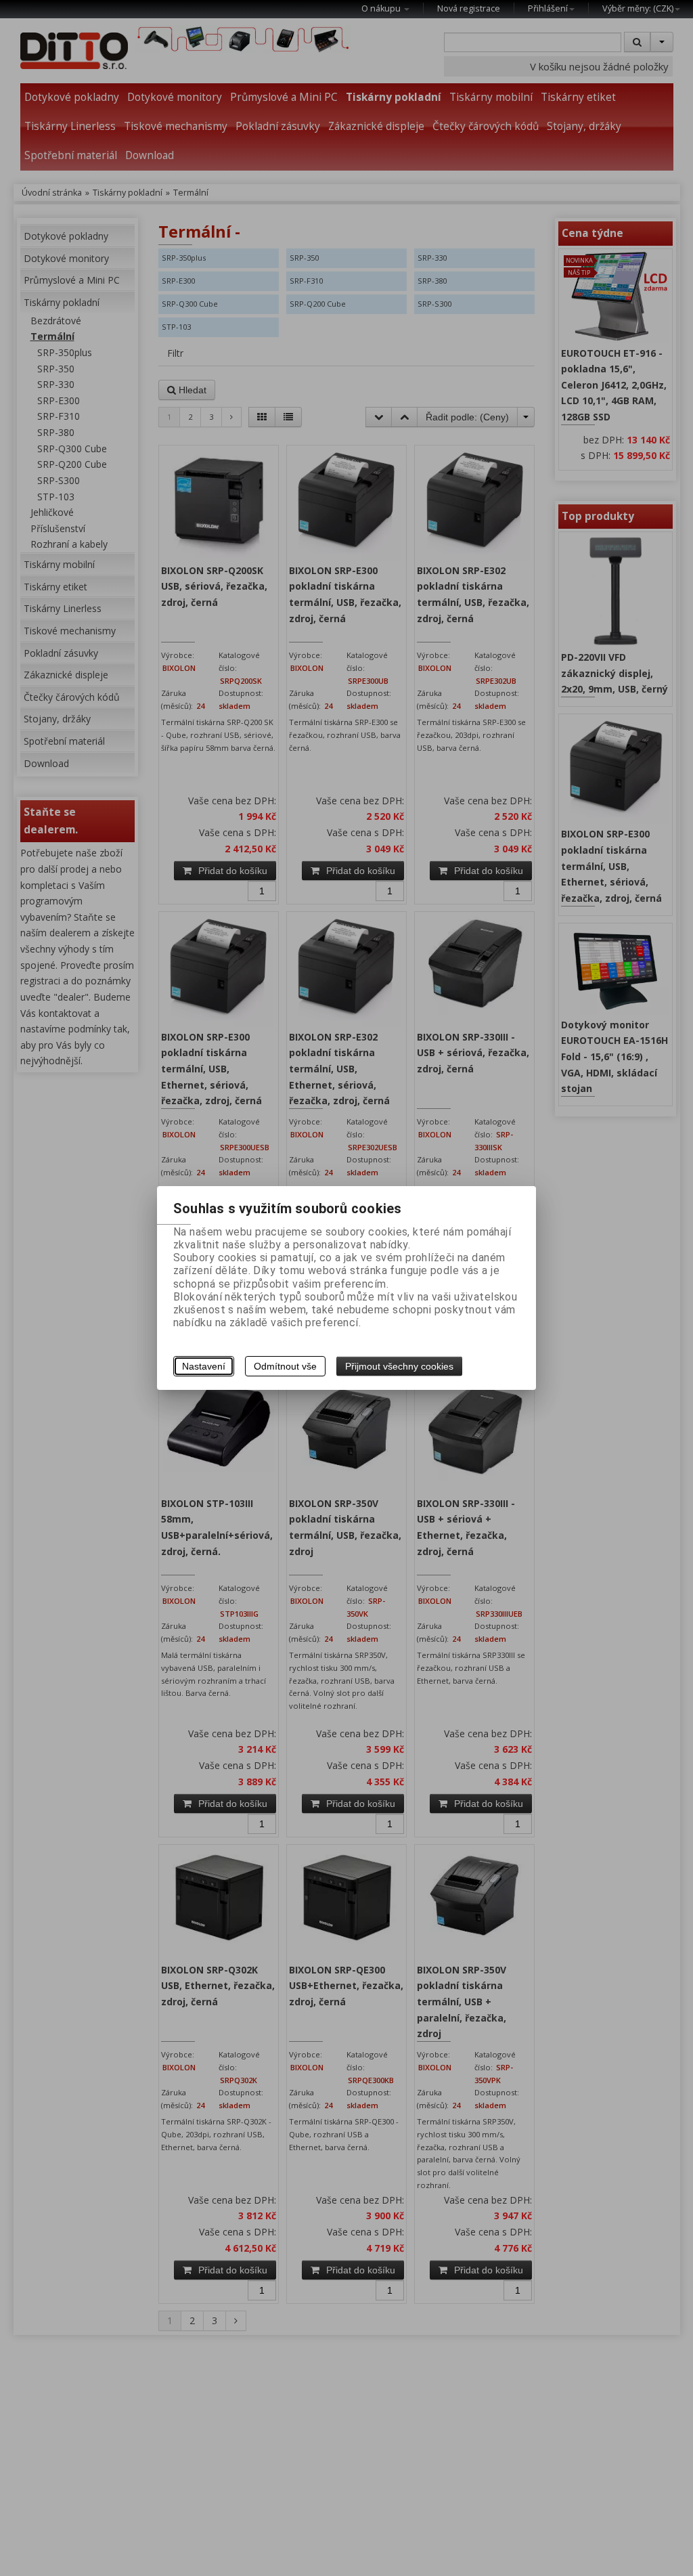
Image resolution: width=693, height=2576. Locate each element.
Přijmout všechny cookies (399, 1366)
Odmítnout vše (285, 1366)
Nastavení (204, 1366)
